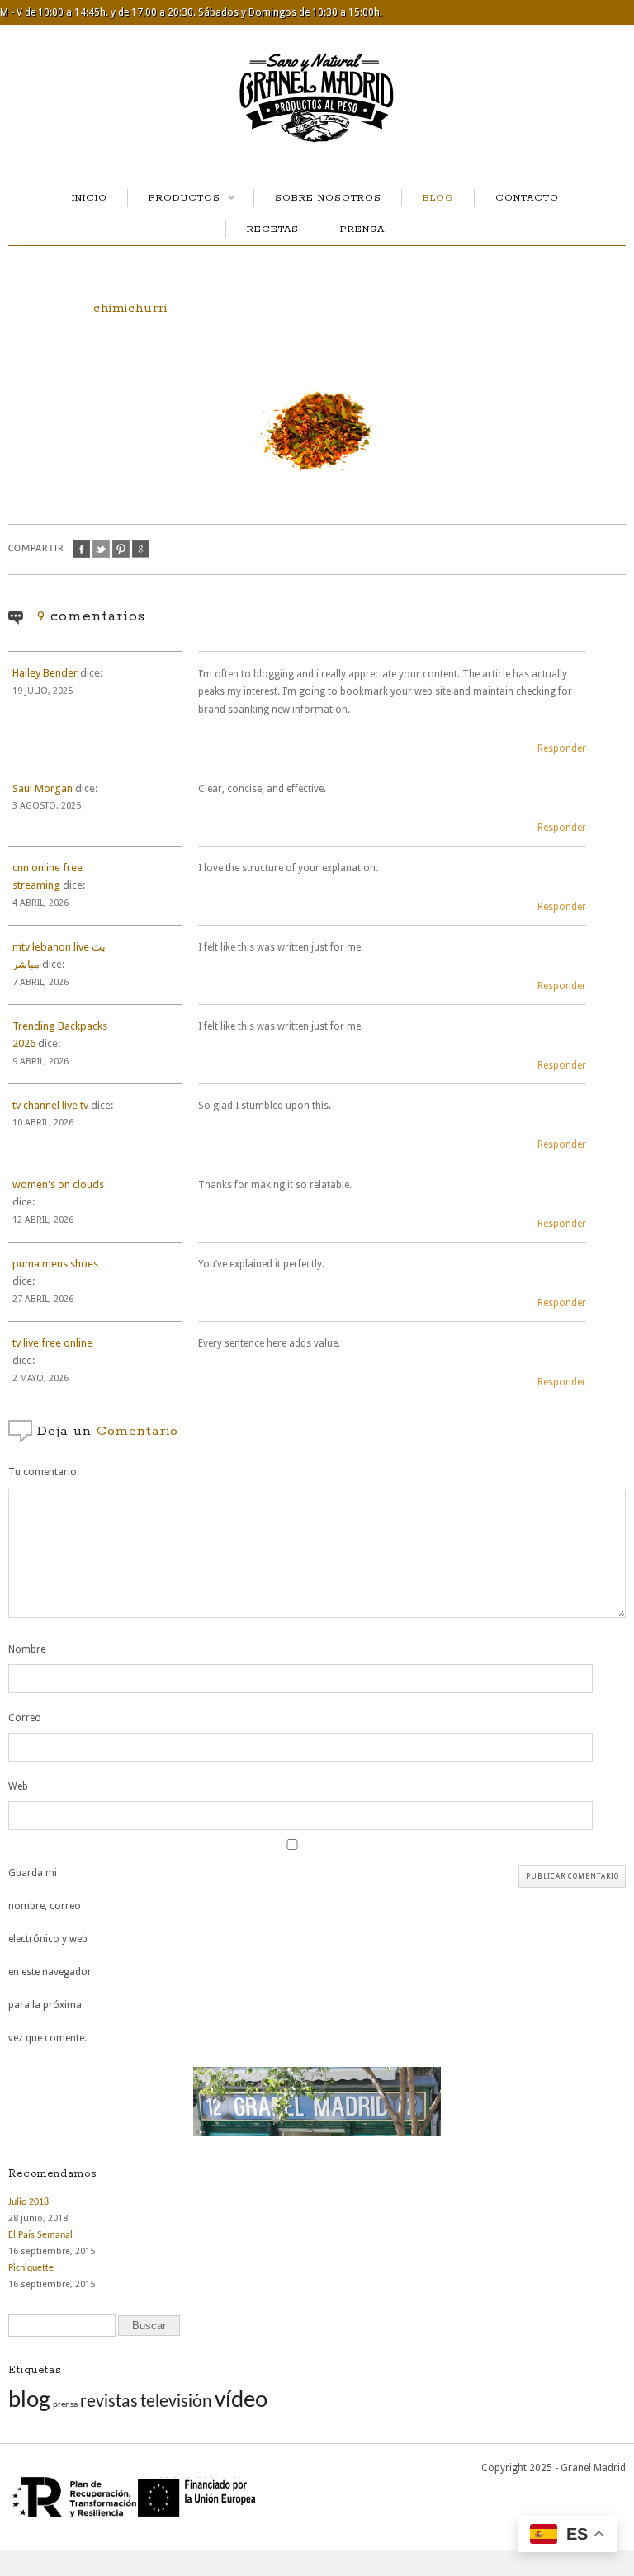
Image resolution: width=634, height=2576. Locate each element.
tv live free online (52, 1343)
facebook (81, 549)
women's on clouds (58, 1184)
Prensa (362, 229)
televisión (176, 2402)
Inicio (90, 198)
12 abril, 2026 (43, 1220)
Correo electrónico (34, 1722)
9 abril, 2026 (40, 1062)
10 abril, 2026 (43, 1123)
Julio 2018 (28, 2202)
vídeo (241, 2401)
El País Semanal (40, 2235)
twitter (101, 549)
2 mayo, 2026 (40, 1378)
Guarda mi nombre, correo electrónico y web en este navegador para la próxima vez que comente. (50, 1956)
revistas (109, 2402)
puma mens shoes (55, 1264)
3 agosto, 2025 (47, 806)
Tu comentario (43, 1472)
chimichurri (130, 308)
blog (29, 2401)
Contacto (527, 198)
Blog (438, 198)
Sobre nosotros (328, 198)
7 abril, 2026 (40, 982)
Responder (562, 748)
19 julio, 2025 (43, 691)
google (141, 549)
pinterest (121, 549)
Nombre (27, 1649)
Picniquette (31, 2268)
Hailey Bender (45, 673)
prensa (65, 2405)
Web (18, 1786)
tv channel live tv (50, 1105)
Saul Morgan (43, 788)
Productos (174, 199)
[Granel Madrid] (317, 147)
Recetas (273, 229)
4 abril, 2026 (40, 903)
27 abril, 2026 (43, 1299)
